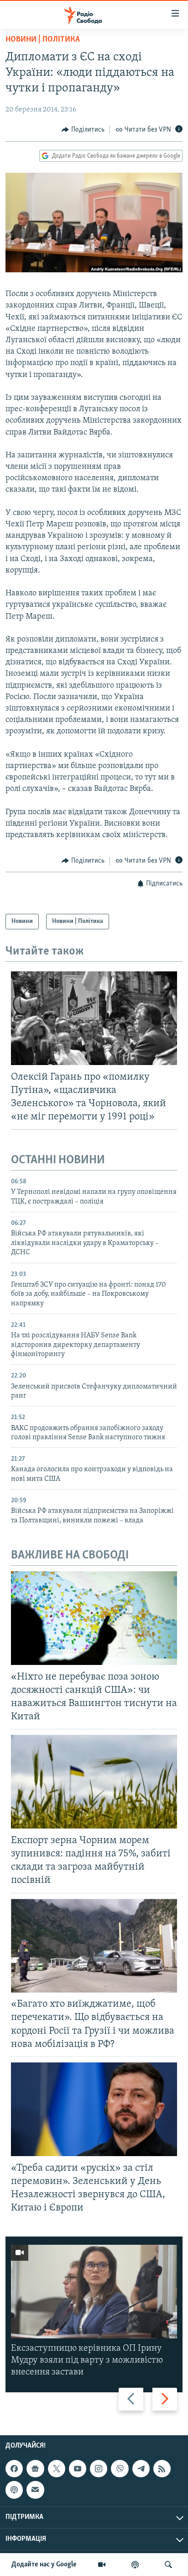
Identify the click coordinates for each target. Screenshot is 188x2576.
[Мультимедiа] (102, 2565)
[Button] (83, 130)
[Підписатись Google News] (35, 2469)
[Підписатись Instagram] (99, 2469)
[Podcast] (14, 2490)
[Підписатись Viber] (120, 2469)
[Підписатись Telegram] (141, 2469)
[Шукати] (168, 2565)
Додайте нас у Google (44, 2565)
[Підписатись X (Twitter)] (57, 2469)
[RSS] (162, 2469)
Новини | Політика (43, 40)
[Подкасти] (135, 2565)
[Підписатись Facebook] (14, 2469)
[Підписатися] (35, 2490)
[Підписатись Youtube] (78, 2469)
